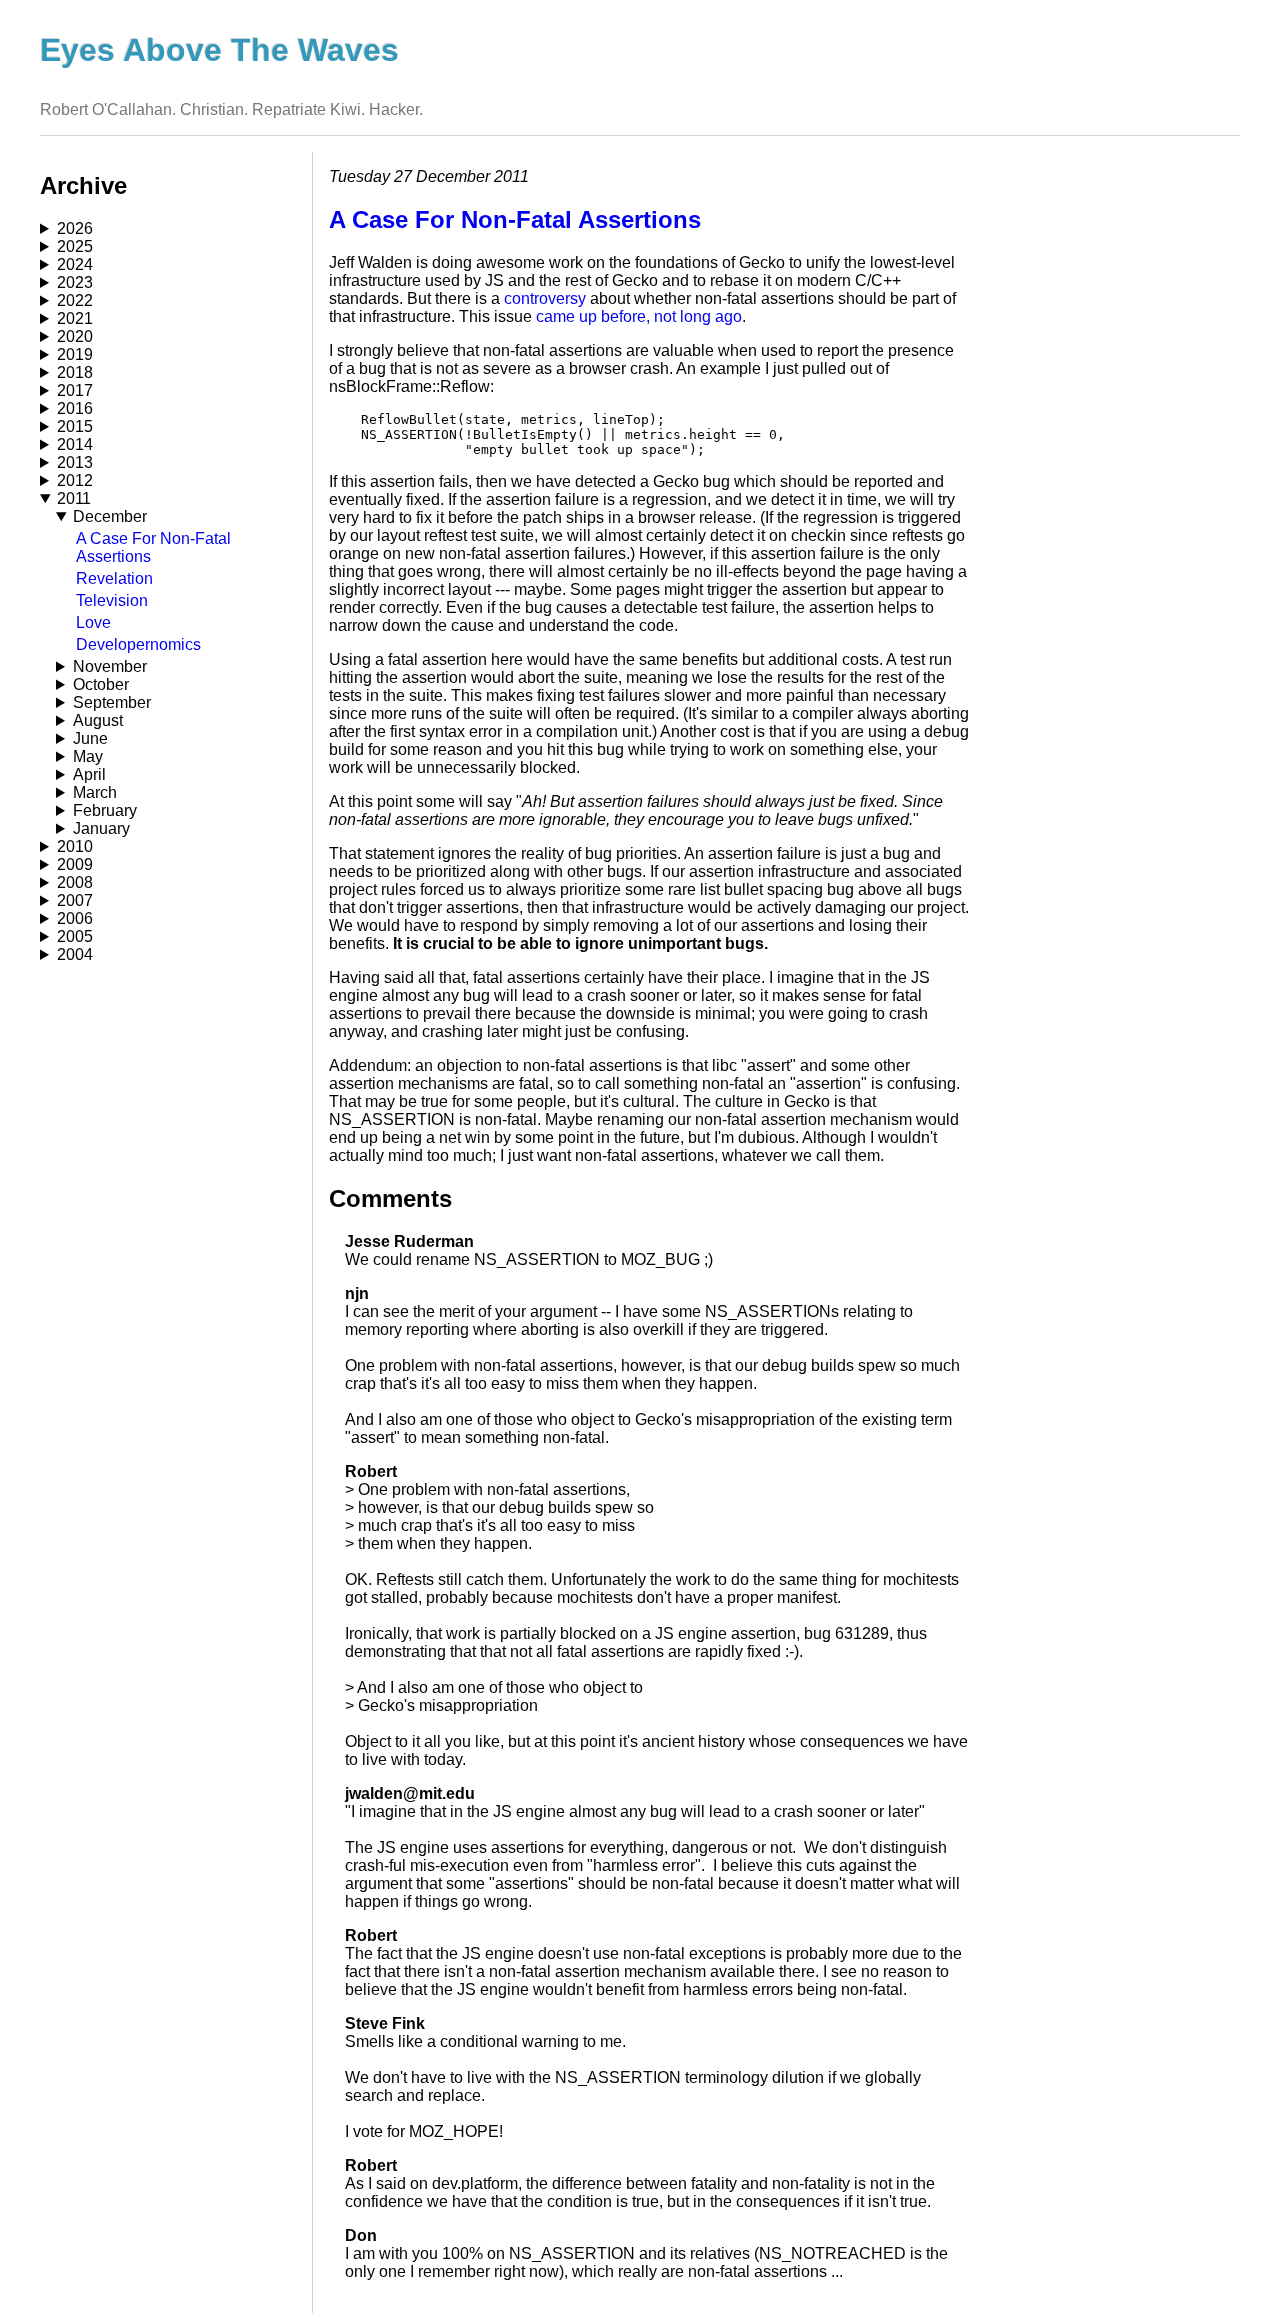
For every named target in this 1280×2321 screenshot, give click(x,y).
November (110, 666)
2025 (75, 246)
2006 (75, 918)
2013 (75, 462)
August (98, 720)
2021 (75, 318)
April (89, 774)
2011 (74, 498)
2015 (75, 426)
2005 (75, 936)
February (105, 810)
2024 (75, 264)
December (110, 516)
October (101, 684)
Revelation (114, 578)
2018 (75, 372)
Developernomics (138, 644)
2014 (75, 444)
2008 (75, 882)
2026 (75, 228)
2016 (75, 408)
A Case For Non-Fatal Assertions (515, 219)
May (88, 756)
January (101, 828)
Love (93, 622)
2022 (75, 300)
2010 (75, 846)
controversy (545, 298)
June (90, 738)
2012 (75, 480)
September (112, 702)
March (95, 792)
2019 (75, 354)
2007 (75, 900)
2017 (75, 390)
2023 (75, 282)
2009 (75, 864)
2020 (75, 336)
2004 (75, 954)
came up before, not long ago (639, 316)
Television (112, 600)
